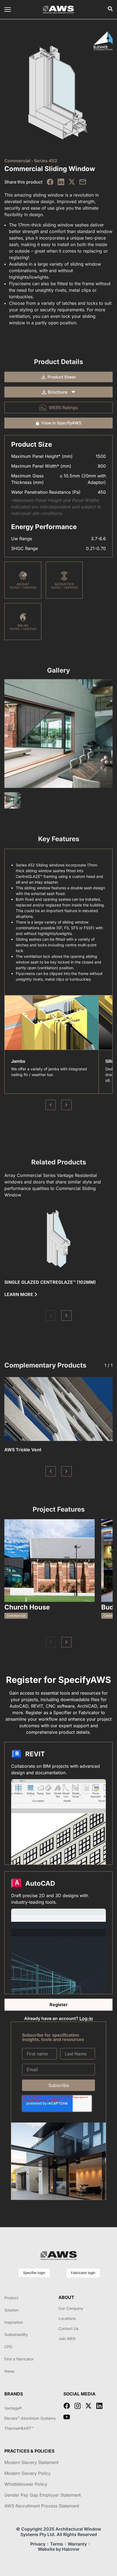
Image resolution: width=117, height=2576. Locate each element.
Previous (51, 1105)
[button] (51, 1316)
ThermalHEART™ (19, 2428)
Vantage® (13, 2408)
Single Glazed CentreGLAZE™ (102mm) (50, 1282)
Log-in (86, 2018)
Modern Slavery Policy (27, 2473)
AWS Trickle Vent (23, 1450)
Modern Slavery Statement (31, 2462)
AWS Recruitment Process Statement (42, 2506)
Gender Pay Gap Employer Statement (43, 2495)
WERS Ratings (63, 408)
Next (66, 1105)
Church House (27, 1607)
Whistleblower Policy (26, 2484)
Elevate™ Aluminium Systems (30, 2418)
